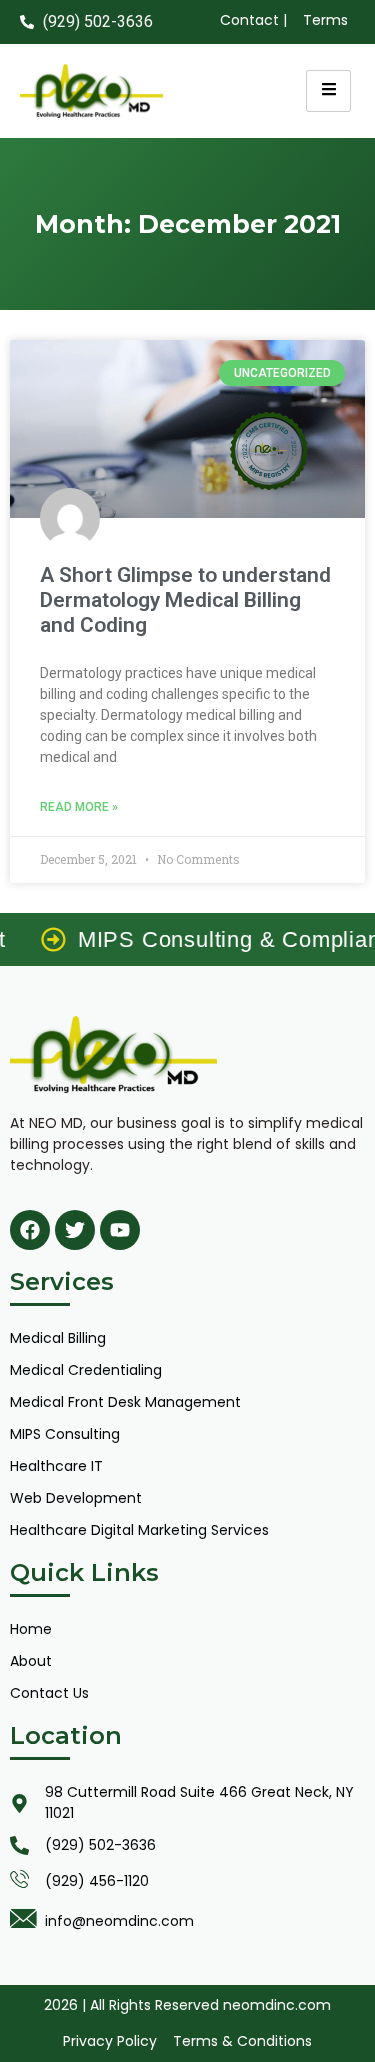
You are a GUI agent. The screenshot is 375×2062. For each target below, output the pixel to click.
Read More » (79, 807)
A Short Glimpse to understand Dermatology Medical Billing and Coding (185, 600)
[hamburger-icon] (328, 91)
